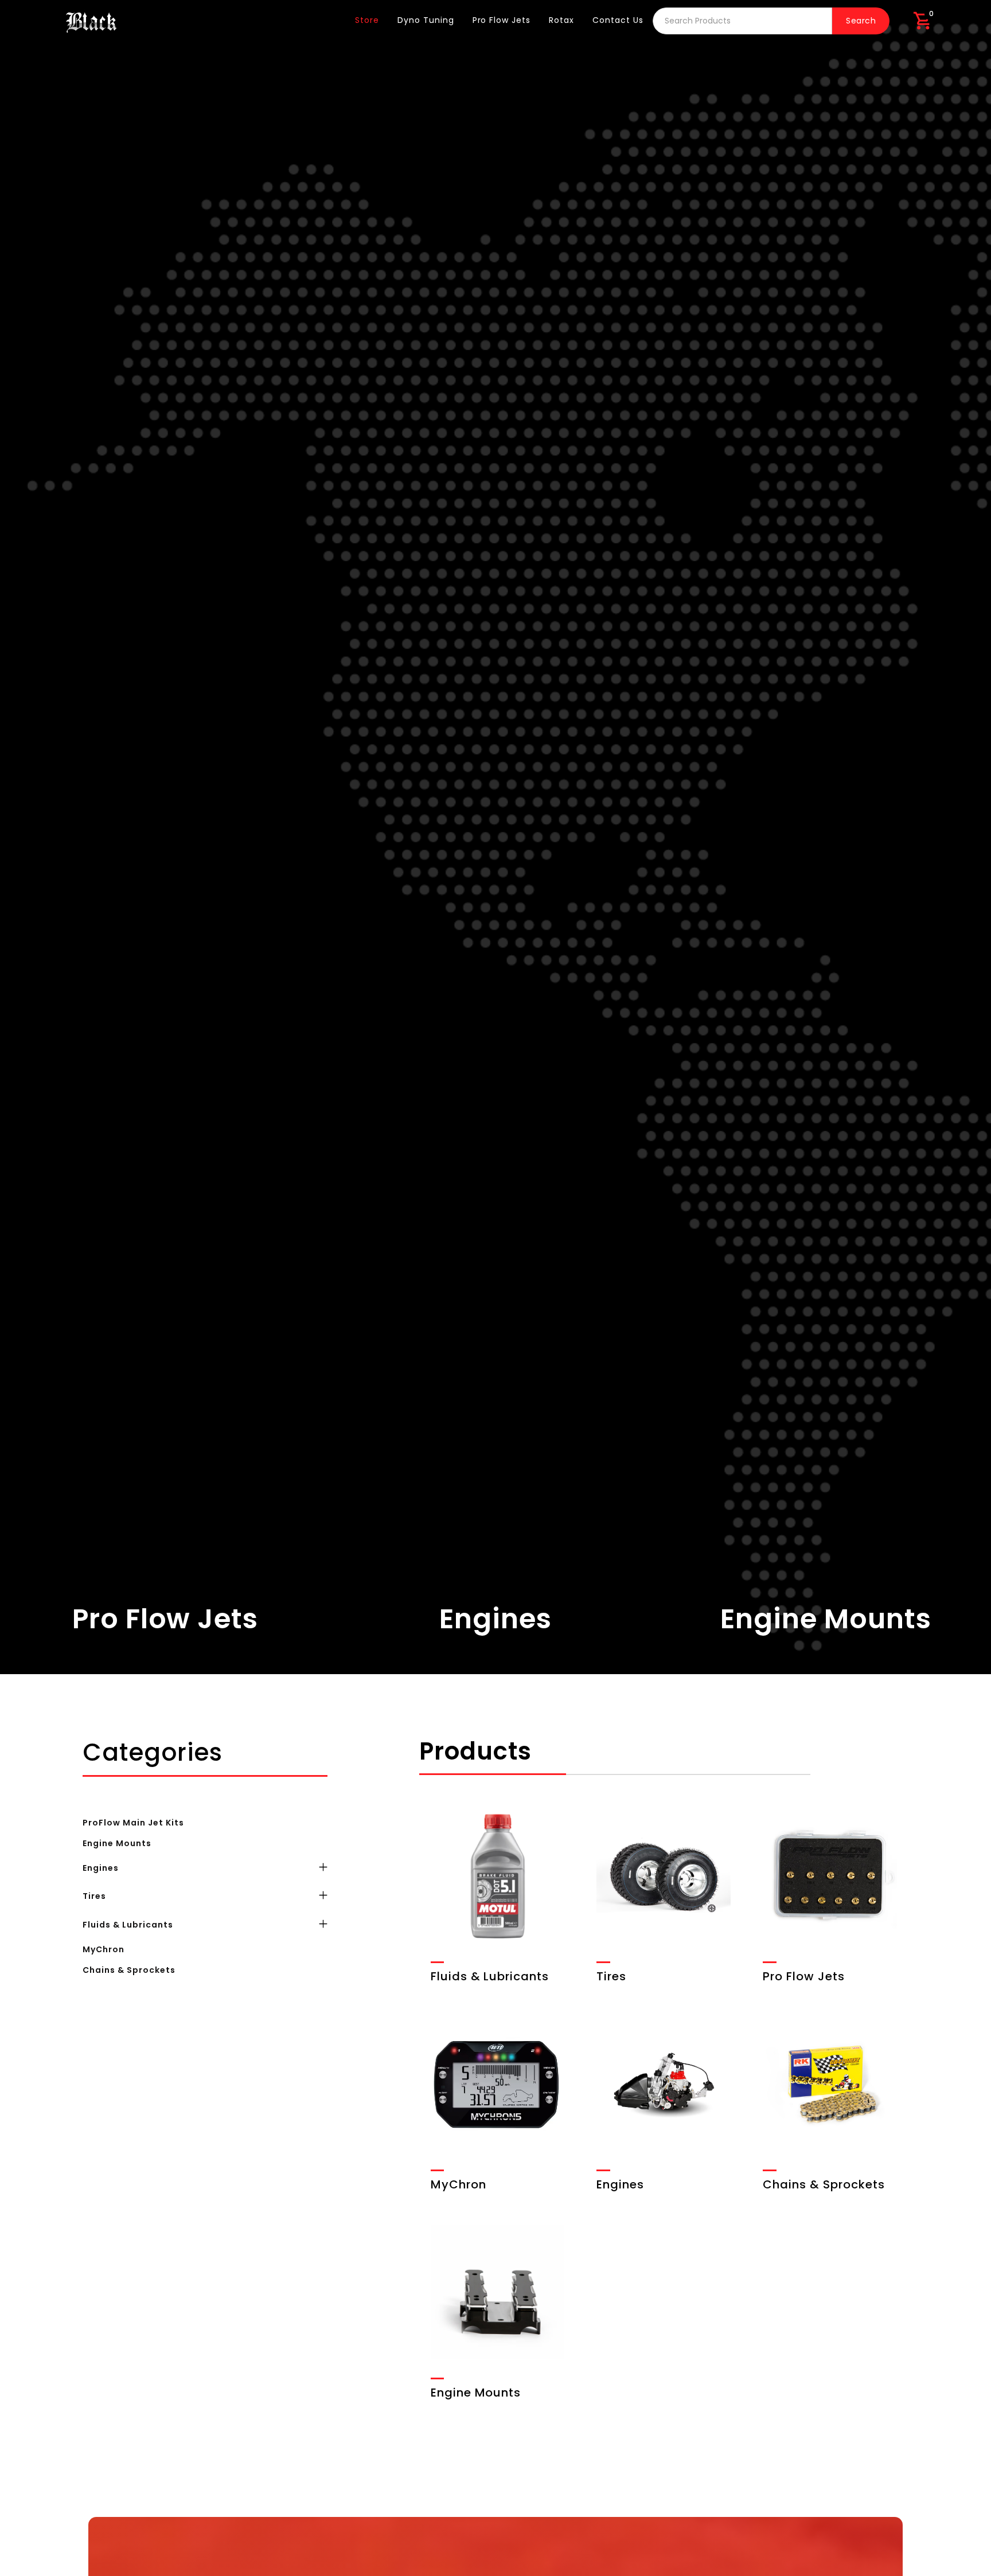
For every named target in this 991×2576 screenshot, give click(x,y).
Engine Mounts (117, 1843)
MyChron (104, 1949)
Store (367, 20)
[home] (91, 21)
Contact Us (618, 20)
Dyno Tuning (426, 20)
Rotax (561, 20)
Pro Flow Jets (502, 20)
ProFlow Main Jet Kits (133, 1822)
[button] (922, 21)
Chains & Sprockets (129, 1969)
